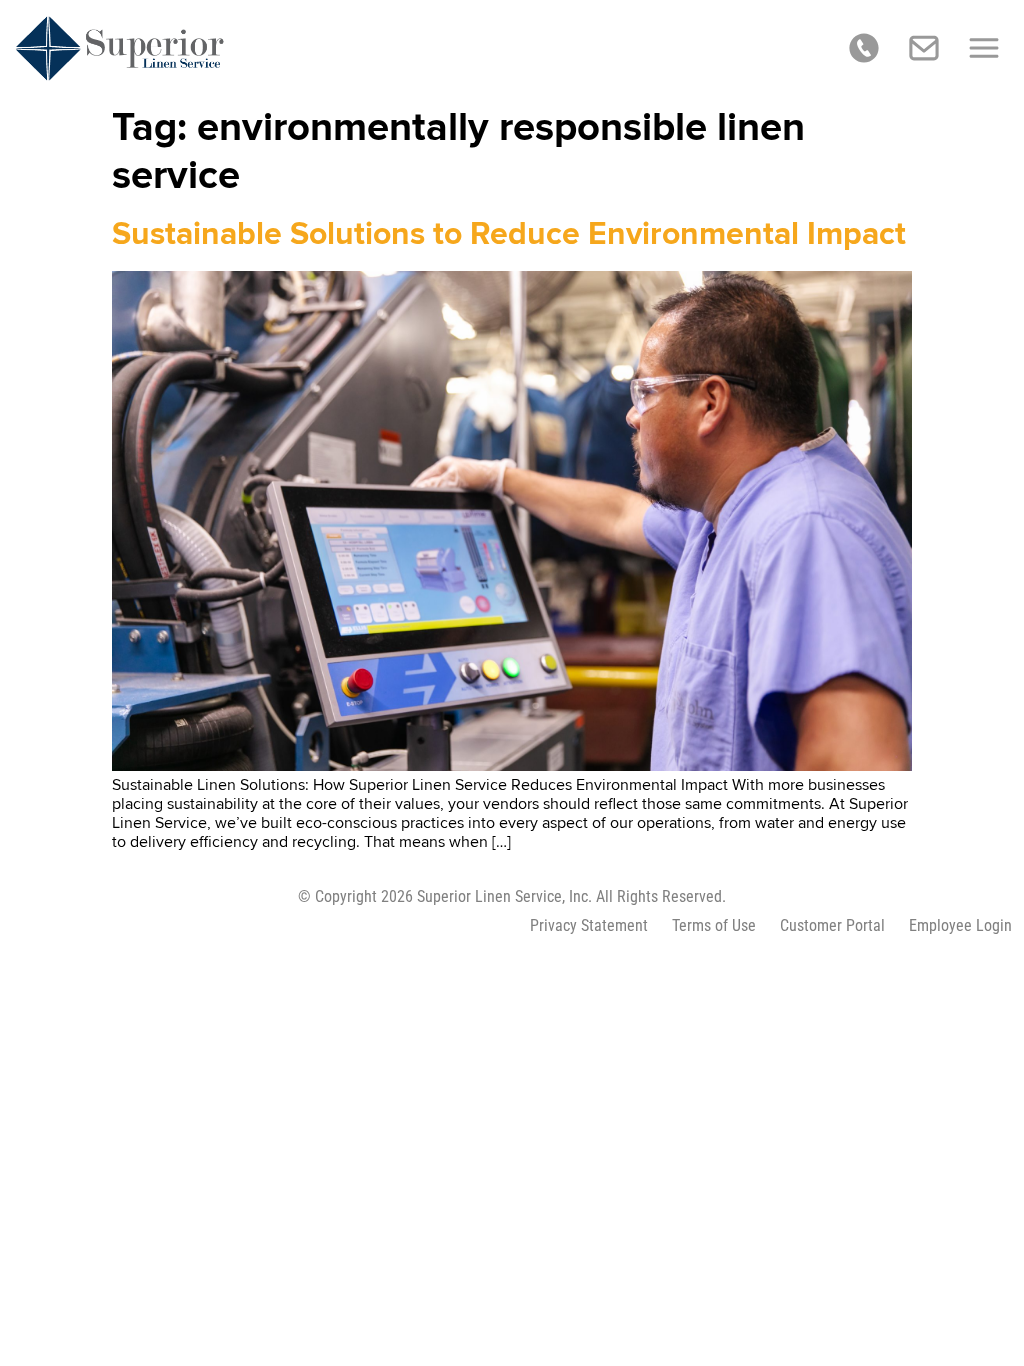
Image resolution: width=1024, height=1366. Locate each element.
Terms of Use (714, 925)
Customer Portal (832, 925)
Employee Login (960, 925)
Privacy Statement (589, 925)
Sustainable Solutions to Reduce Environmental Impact (509, 234)
